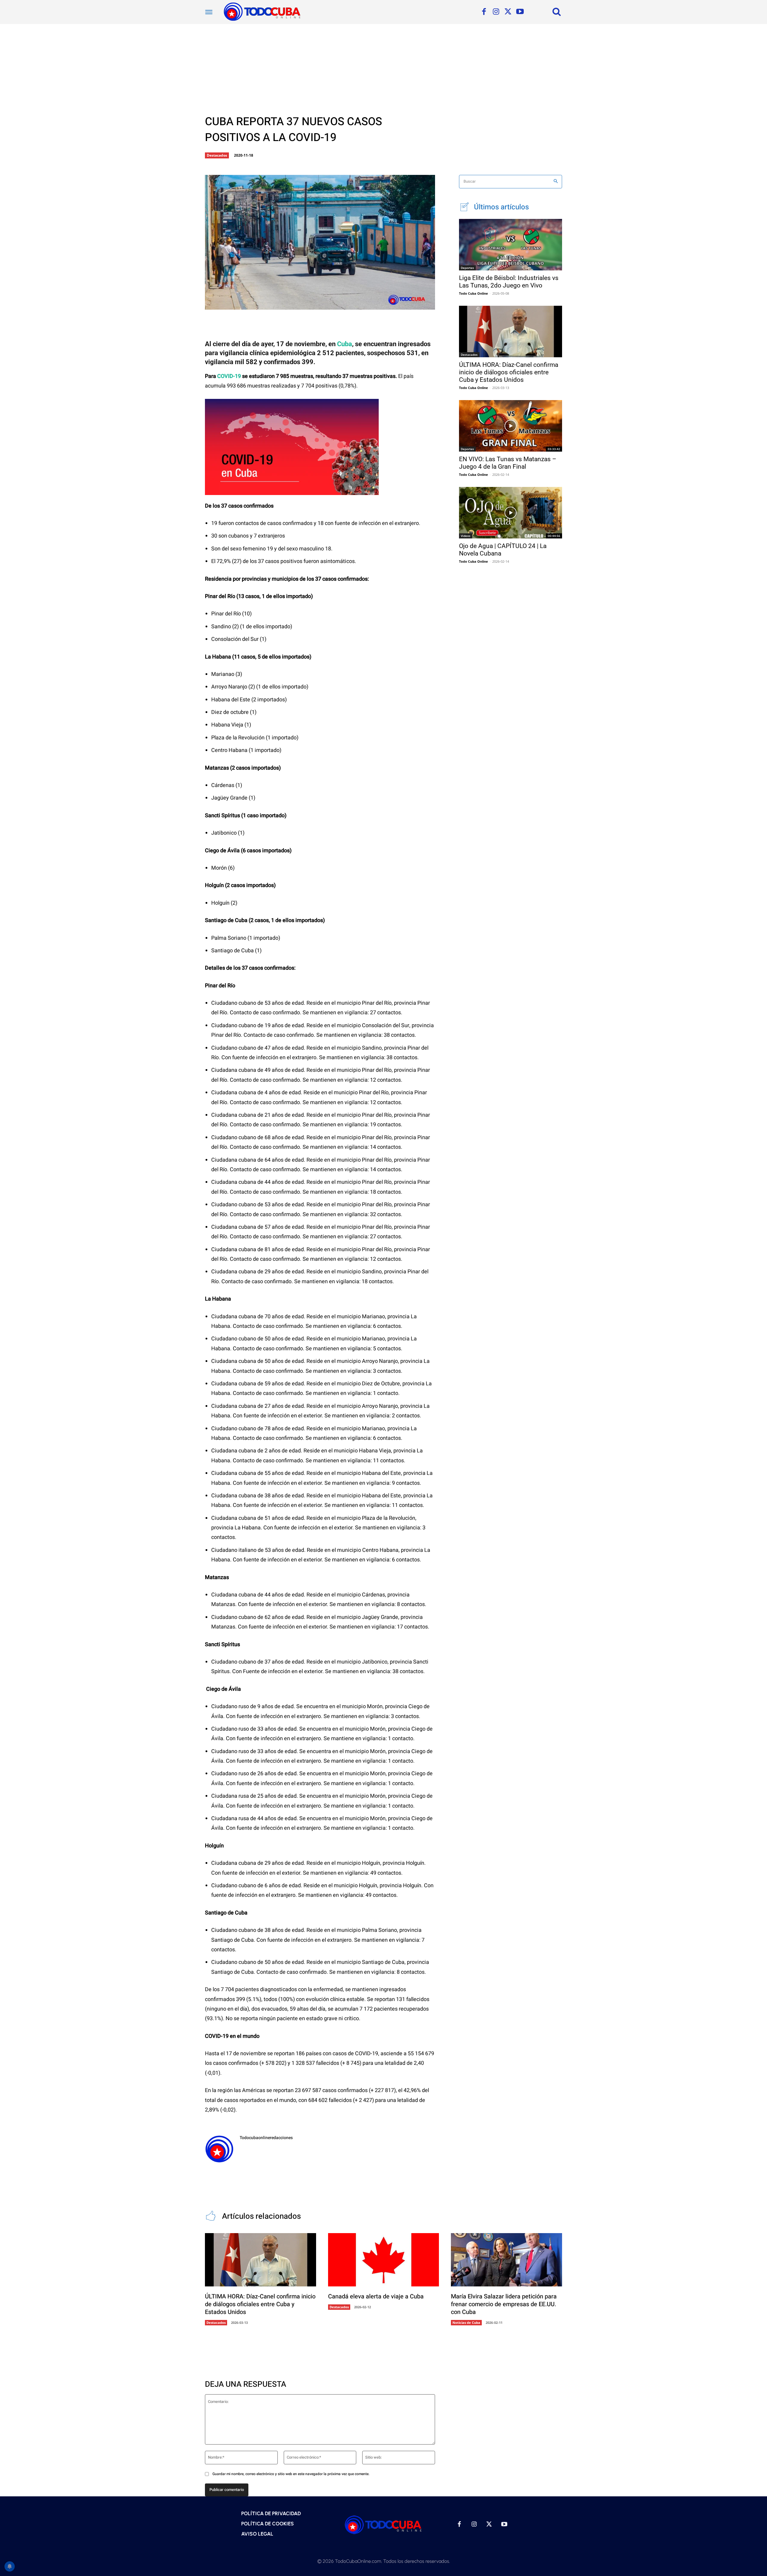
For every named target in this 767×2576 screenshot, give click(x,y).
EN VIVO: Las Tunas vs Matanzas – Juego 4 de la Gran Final (508, 463)
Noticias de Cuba (466, 2323)
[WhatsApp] (322, 305)
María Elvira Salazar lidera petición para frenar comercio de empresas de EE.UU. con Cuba (504, 2304)
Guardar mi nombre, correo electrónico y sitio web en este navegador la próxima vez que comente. (291, 2474)
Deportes (467, 268)
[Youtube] (520, 12)
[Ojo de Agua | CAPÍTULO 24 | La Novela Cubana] (511, 513)
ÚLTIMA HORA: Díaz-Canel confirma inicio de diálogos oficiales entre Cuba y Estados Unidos (509, 372)
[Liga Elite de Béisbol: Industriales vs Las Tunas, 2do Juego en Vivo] (511, 245)
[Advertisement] (383, 69)
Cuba (345, 344)
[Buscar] (556, 182)
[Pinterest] (302, 305)
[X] (508, 12)
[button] (557, 11)
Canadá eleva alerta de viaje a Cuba (376, 2296)
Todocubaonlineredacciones (266, 2138)
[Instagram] (496, 12)
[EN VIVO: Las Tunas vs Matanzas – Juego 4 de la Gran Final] (511, 426)
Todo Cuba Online (474, 293)
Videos (466, 536)
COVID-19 (229, 376)
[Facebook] (484, 12)
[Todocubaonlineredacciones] (219, 2149)
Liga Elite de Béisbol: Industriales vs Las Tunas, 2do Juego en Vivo (509, 282)
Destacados (217, 155)
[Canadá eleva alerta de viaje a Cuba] (384, 2260)
